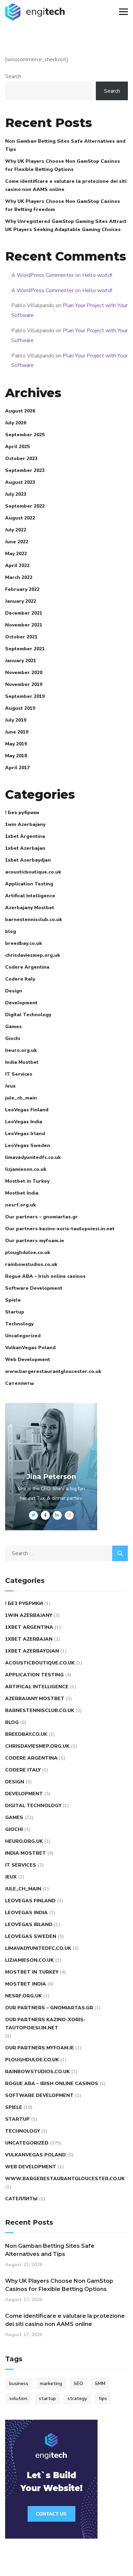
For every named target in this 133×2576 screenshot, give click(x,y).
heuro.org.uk (21, 1050)
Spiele (13, 1300)
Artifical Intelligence (30, 896)
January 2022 (21, 601)
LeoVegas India (24, 1122)
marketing (51, 2384)
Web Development (28, 1360)
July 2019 (16, 720)
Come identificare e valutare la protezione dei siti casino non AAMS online (66, 185)
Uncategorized (23, 1336)
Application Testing (29, 884)
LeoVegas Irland (25, 1134)
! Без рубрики (22, 813)
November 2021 (24, 625)
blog (11, 931)
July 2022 (16, 530)
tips (103, 2398)
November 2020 (24, 673)
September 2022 (25, 506)
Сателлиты (19, 1383)
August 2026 (20, 411)
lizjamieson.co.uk (26, 1169)
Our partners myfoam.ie (35, 1241)
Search (13, 76)
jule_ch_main (21, 1098)
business (19, 2384)
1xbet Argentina (25, 836)
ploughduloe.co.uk (28, 1252)
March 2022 (19, 577)
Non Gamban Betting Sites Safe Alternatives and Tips (65, 145)
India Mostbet (22, 1062)
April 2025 (17, 447)
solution (18, 2398)
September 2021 (25, 649)
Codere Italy (20, 979)
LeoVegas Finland (27, 1110)
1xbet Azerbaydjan (28, 860)
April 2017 (17, 768)
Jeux (10, 1086)
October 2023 (21, 458)
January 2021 (21, 661)
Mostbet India (22, 1193)
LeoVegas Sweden (28, 1145)
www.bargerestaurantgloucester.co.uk (53, 1371)
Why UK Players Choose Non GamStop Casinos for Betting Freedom (63, 205)
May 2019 (16, 744)
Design (14, 991)
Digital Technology (28, 1015)
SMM (100, 2384)
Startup (15, 1312)
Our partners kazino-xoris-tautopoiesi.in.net (60, 1229)
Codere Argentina (27, 967)
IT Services (19, 1074)
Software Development (34, 1288)
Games (13, 1027)
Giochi (13, 1038)
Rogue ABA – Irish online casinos (45, 1276)
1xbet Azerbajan (25, 848)
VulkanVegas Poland (30, 1348)
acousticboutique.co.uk (33, 872)
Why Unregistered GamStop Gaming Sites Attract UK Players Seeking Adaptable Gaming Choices (66, 225)
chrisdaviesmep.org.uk (33, 955)
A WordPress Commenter (42, 275)
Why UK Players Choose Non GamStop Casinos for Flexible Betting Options (63, 165)
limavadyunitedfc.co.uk (33, 1157)
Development (21, 1003)
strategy (77, 2398)
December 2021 (24, 613)
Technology (19, 1324)
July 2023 (16, 494)
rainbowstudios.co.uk (31, 1264)
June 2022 (17, 542)
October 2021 (21, 637)
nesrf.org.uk (20, 1205)
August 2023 (20, 482)
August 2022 (20, 518)
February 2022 (22, 589)
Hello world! (97, 275)
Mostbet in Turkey (27, 1181)
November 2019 (24, 684)
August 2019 (20, 708)
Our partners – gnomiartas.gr (41, 1217)
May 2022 (16, 554)
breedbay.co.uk (24, 943)
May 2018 (16, 756)
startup (47, 2398)
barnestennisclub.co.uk (34, 920)
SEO (78, 2384)
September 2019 (25, 696)
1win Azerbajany (25, 824)
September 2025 (25, 435)
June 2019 (17, 732)
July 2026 (16, 423)
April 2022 (17, 566)
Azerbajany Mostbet (30, 908)
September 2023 (25, 470)
